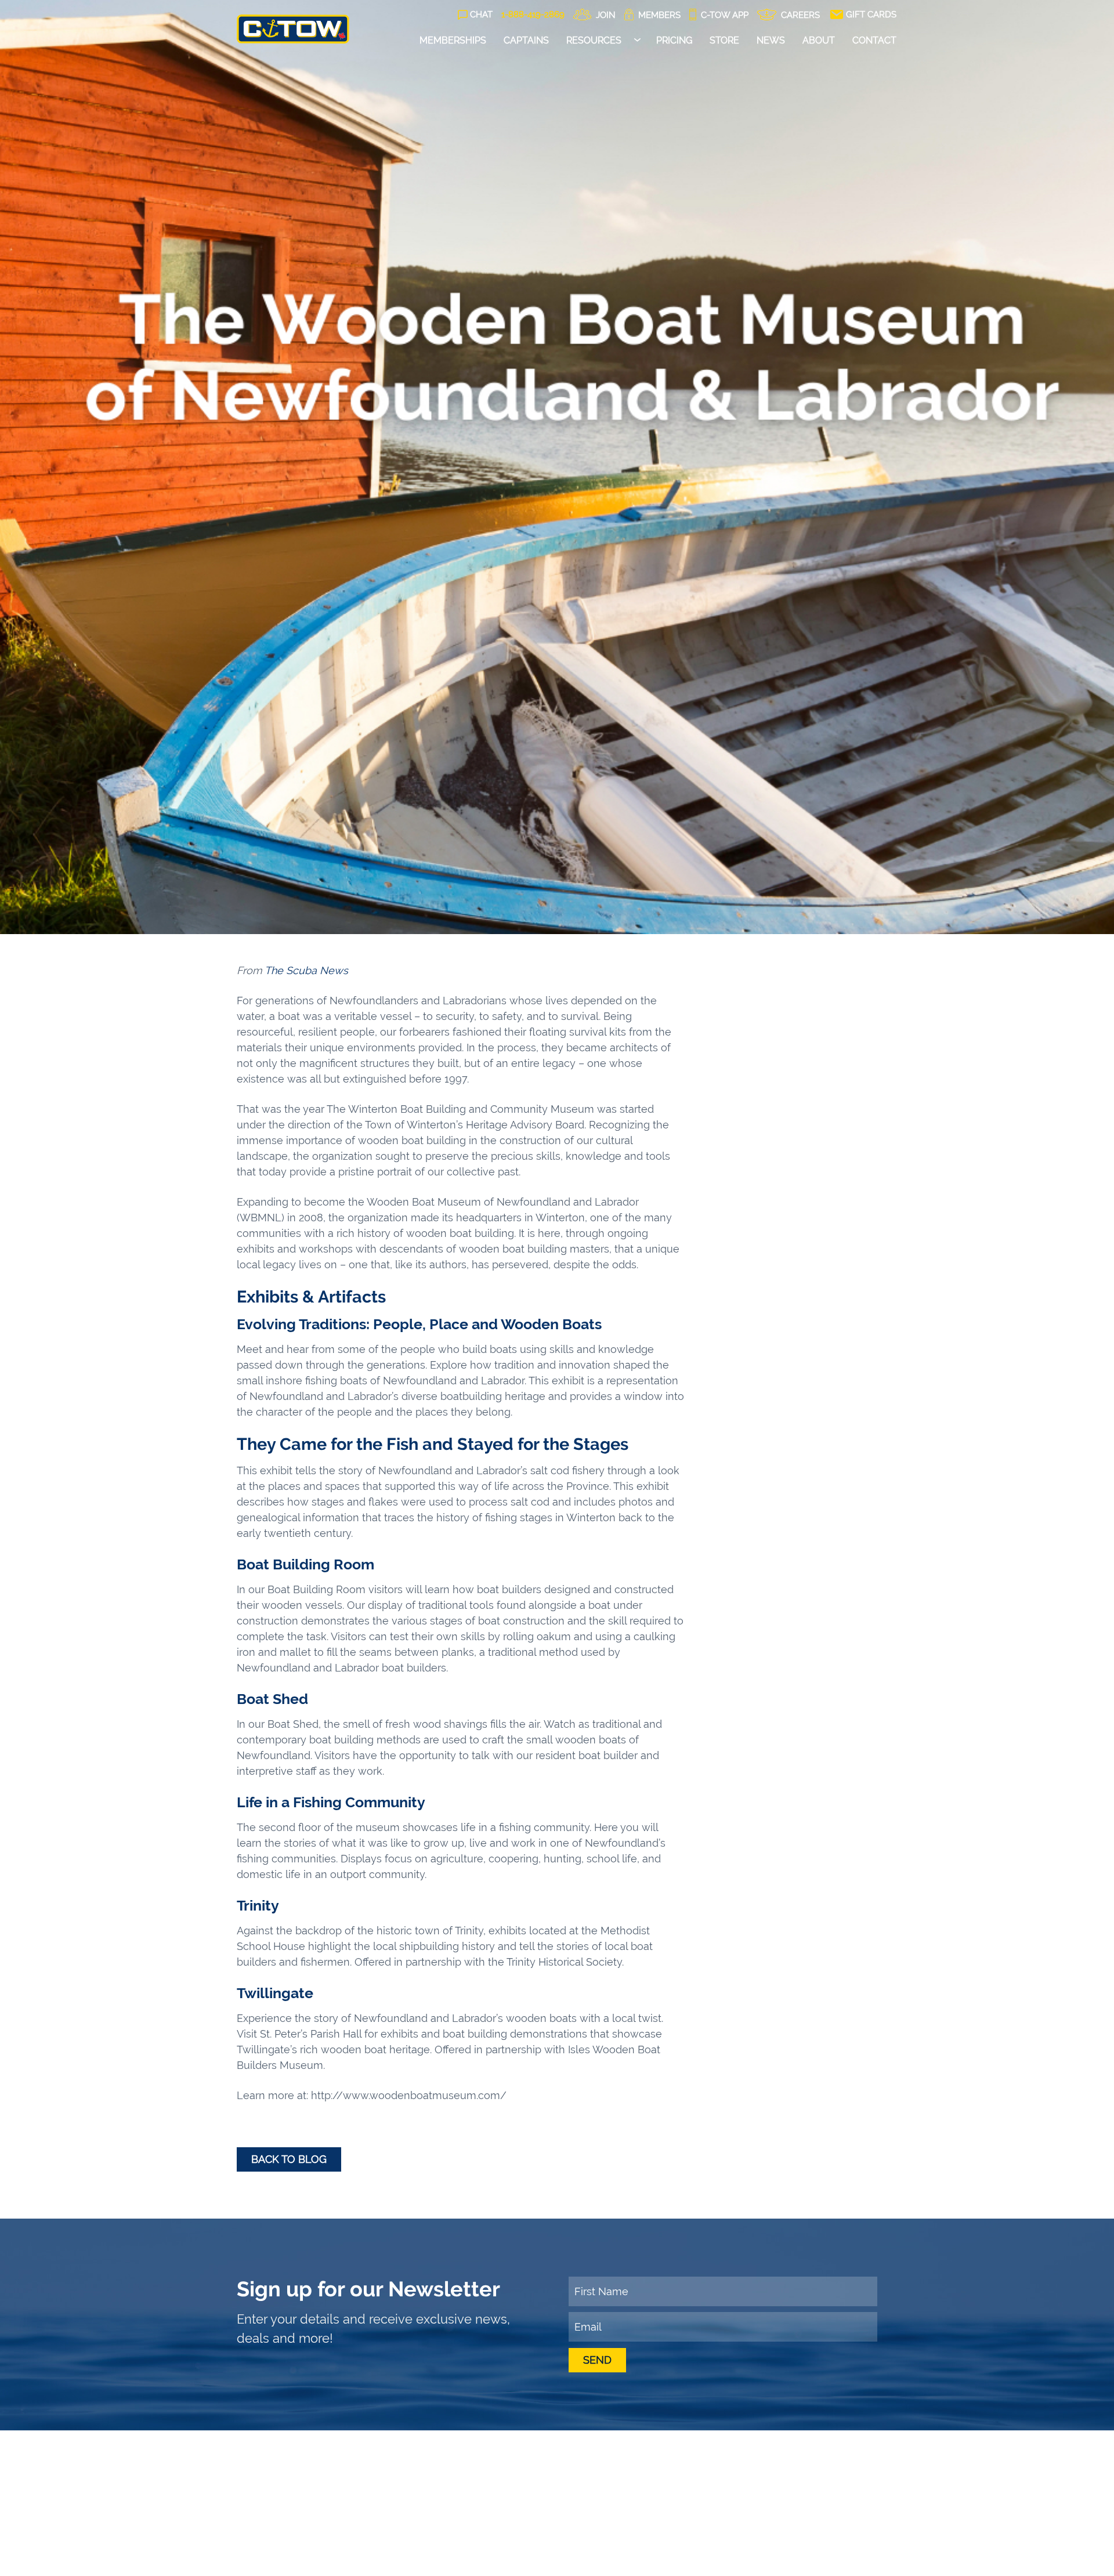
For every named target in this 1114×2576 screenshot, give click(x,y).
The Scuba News (306, 970)
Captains (526, 40)
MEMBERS (658, 15)
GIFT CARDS (870, 15)
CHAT (481, 15)
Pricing (674, 40)
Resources (594, 40)
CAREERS (799, 15)
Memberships (453, 40)
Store (724, 40)
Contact (874, 40)
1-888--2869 (533, 15)
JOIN (605, 15)
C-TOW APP (724, 15)
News (771, 40)
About (819, 40)
